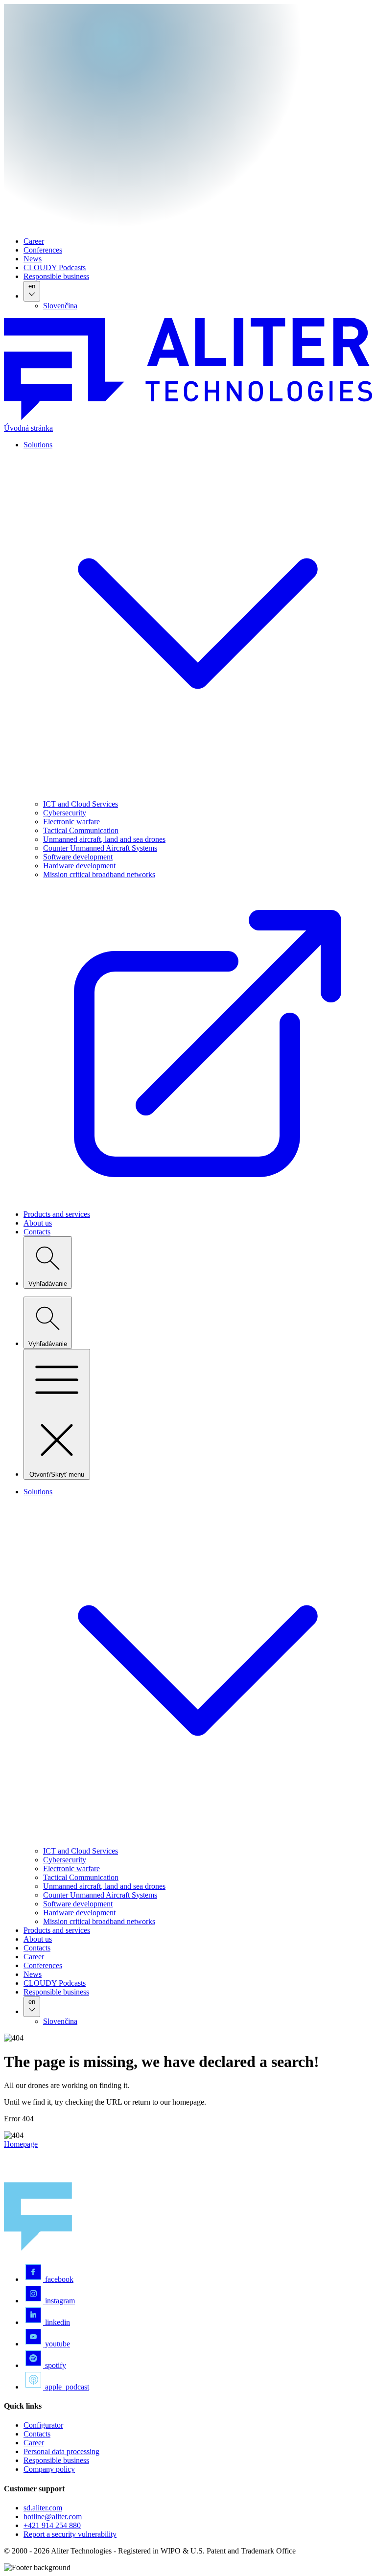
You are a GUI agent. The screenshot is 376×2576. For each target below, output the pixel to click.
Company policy (49, 2469)
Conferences (43, 250)
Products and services (57, 1214)
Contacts (37, 1232)
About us (38, 1223)
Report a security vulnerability (70, 2534)
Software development (78, 857)
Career (34, 241)
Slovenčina (60, 306)
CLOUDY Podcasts (55, 267)
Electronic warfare (71, 822)
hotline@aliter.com (53, 2517)
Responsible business (56, 276)
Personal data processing (61, 2451)
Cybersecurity (65, 813)
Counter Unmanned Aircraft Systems (100, 848)
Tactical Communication (81, 830)
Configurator (43, 2425)
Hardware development (79, 866)
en (32, 286)
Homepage (21, 2144)
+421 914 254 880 (52, 2525)
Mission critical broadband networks (99, 1921)
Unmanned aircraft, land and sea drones (104, 839)
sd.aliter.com (43, 2508)
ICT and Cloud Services (81, 804)
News (33, 259)
